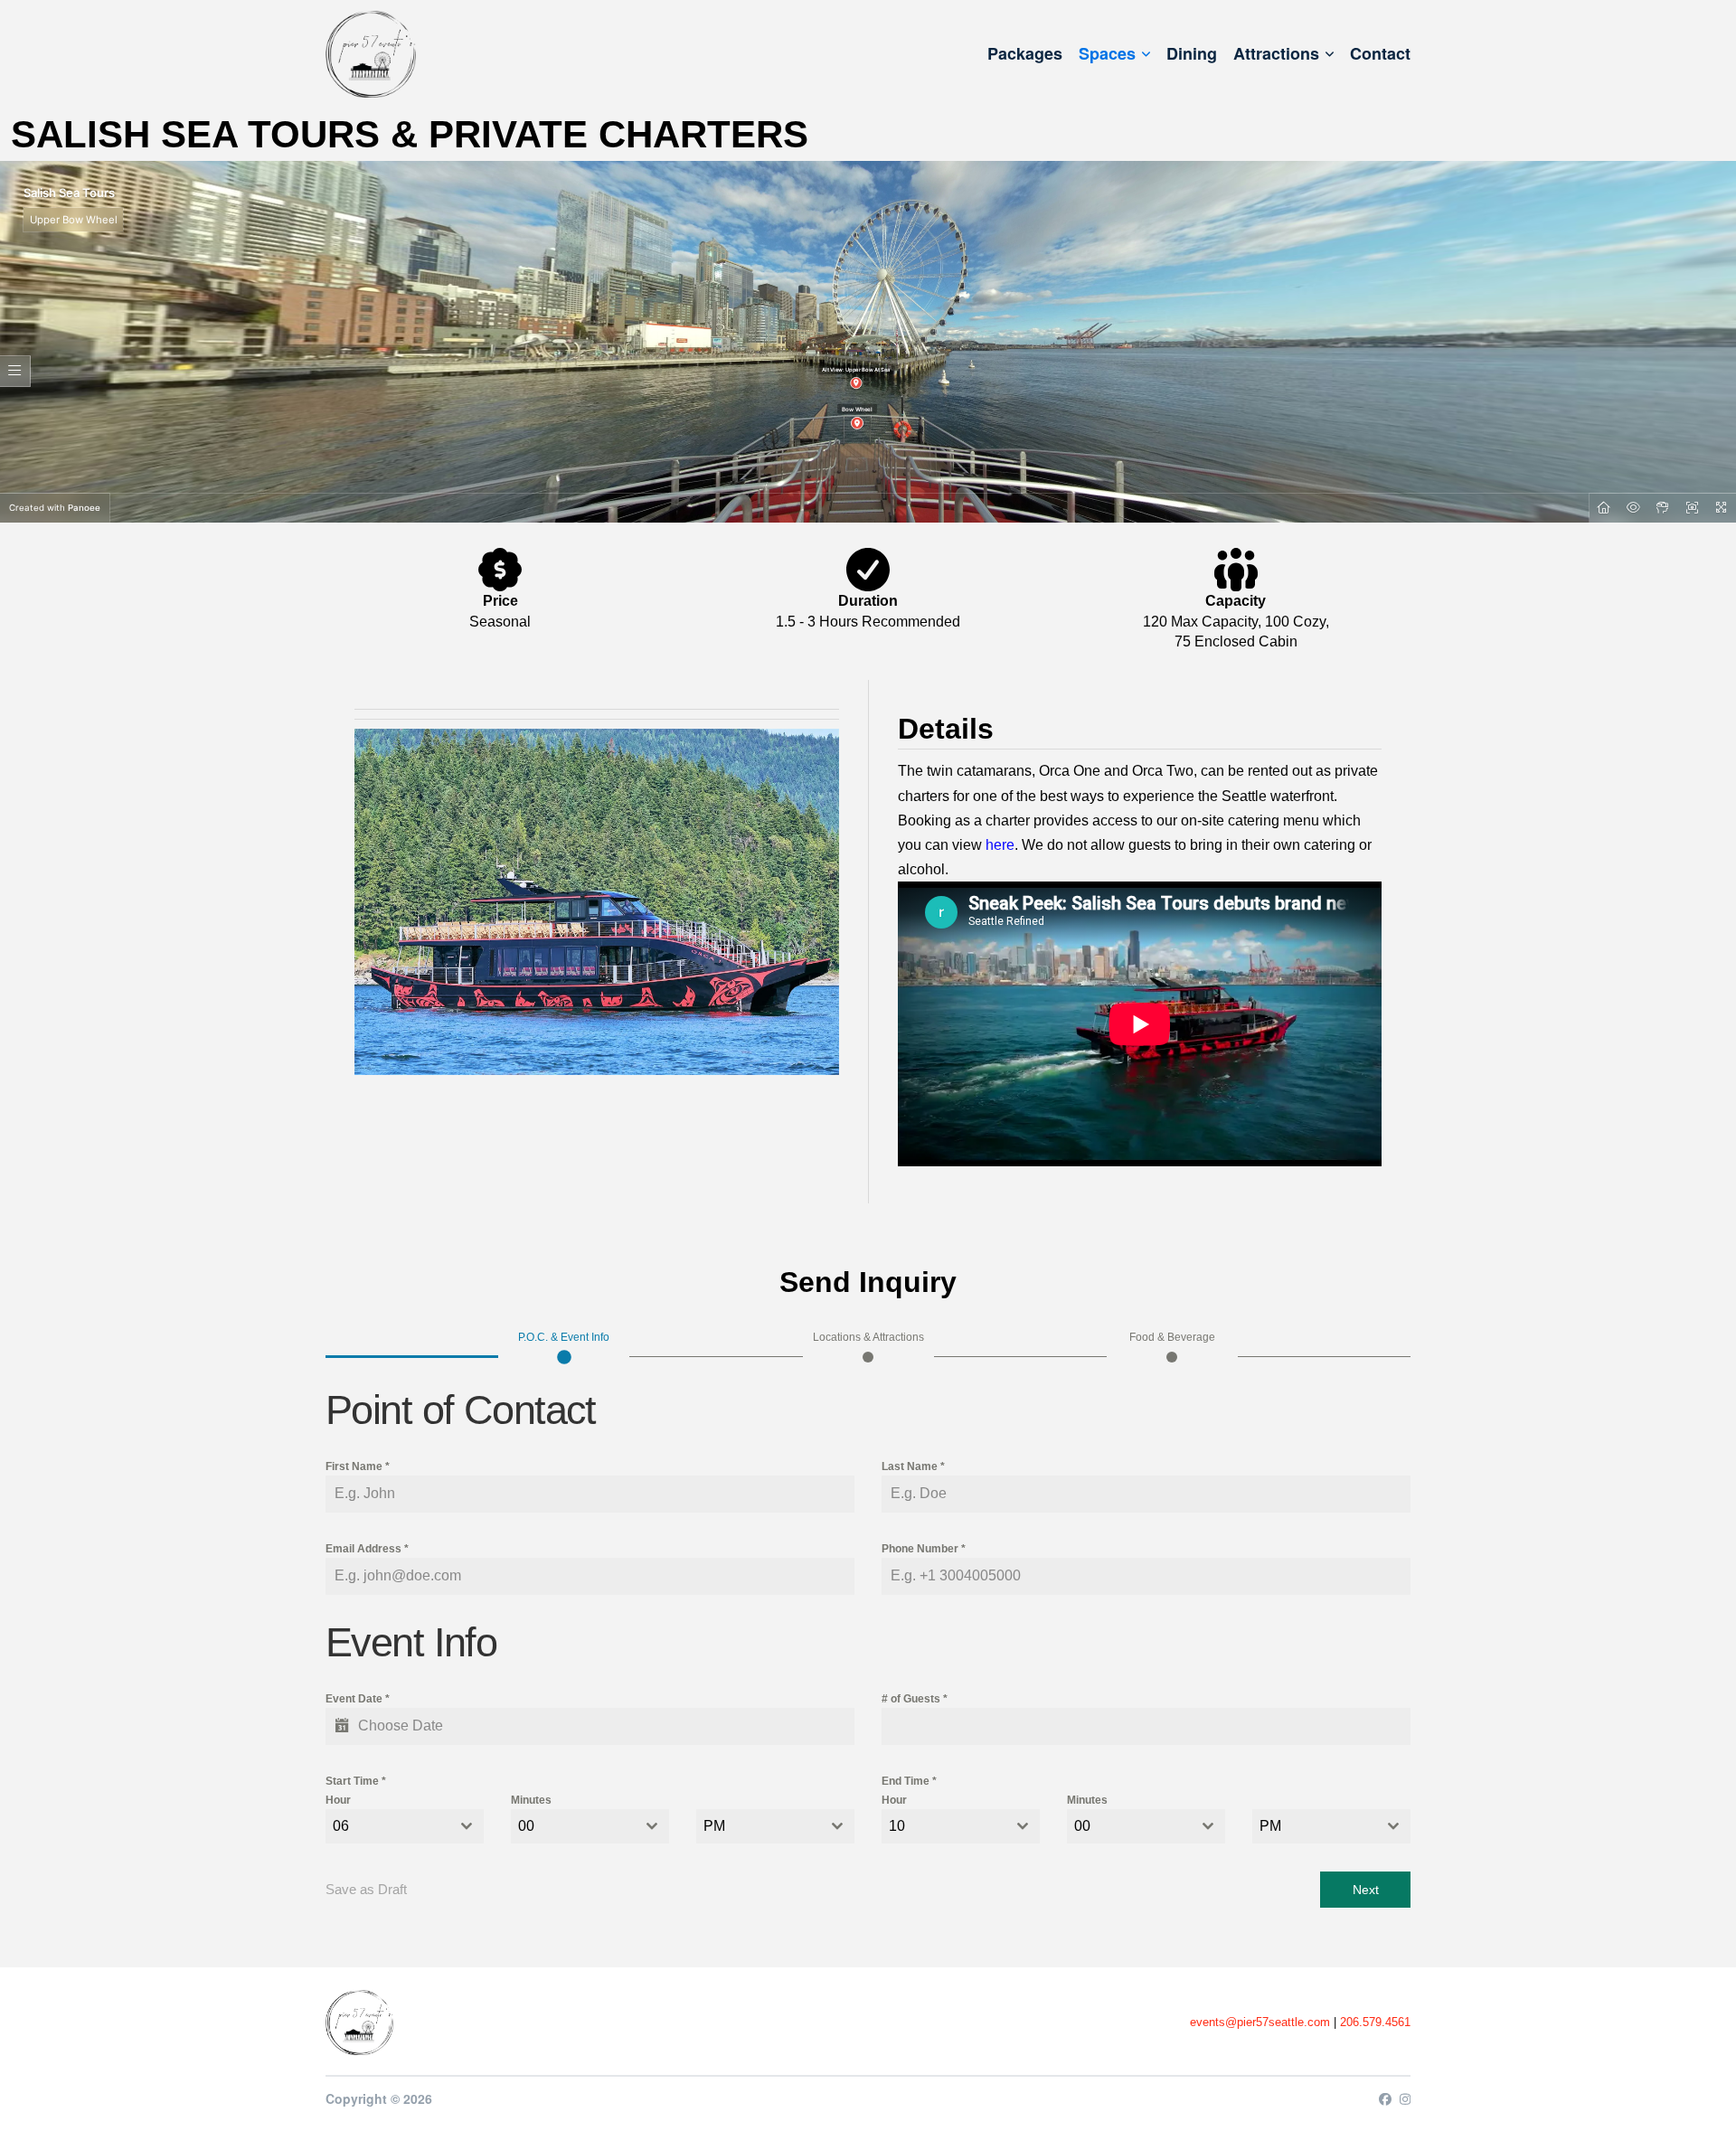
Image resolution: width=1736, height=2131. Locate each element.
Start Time (356, 1781)
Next (1366, 1890)
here (1000, 845)
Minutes (531, 1800)
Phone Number (924, 1549)
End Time (909, 1781)
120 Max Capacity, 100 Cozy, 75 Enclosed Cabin (1236, 632)
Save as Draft (366, 1889)
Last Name (913, 1466)
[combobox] (405, 1826)
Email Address (367, 1549)
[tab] (564, 1345)
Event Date (358, 1699)
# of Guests (915, 1699)
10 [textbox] (897, 1826)
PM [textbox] (714, 1826)
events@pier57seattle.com (1260, 2022)
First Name (358, 1466)
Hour (338, 1800)
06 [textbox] (341, 1826)
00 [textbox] (526, 1826)
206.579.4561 (1375, 2022)
